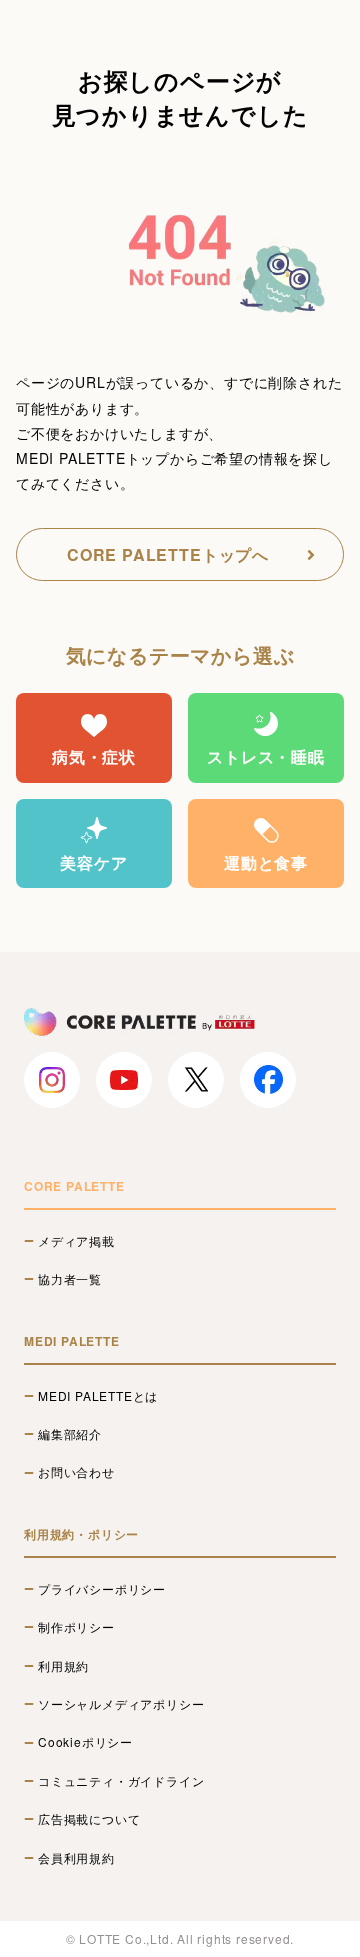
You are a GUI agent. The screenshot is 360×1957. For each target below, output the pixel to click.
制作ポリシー (76, 1627)
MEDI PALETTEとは (98, 1396)
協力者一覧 (70, 1279)
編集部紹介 (70, 1434)
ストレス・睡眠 (266, 756)
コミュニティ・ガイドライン (121, 1781)
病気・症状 (94, 756)
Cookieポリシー (85, 1742)
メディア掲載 (76, 1241)
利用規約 (63, 1666)
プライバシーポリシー (102, 1589)
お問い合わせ (76, 1472)
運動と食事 (266, 862)
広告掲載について (89, 1819)
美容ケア (93, 862)
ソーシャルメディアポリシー (121, 1704)
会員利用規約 (76, 1858)
